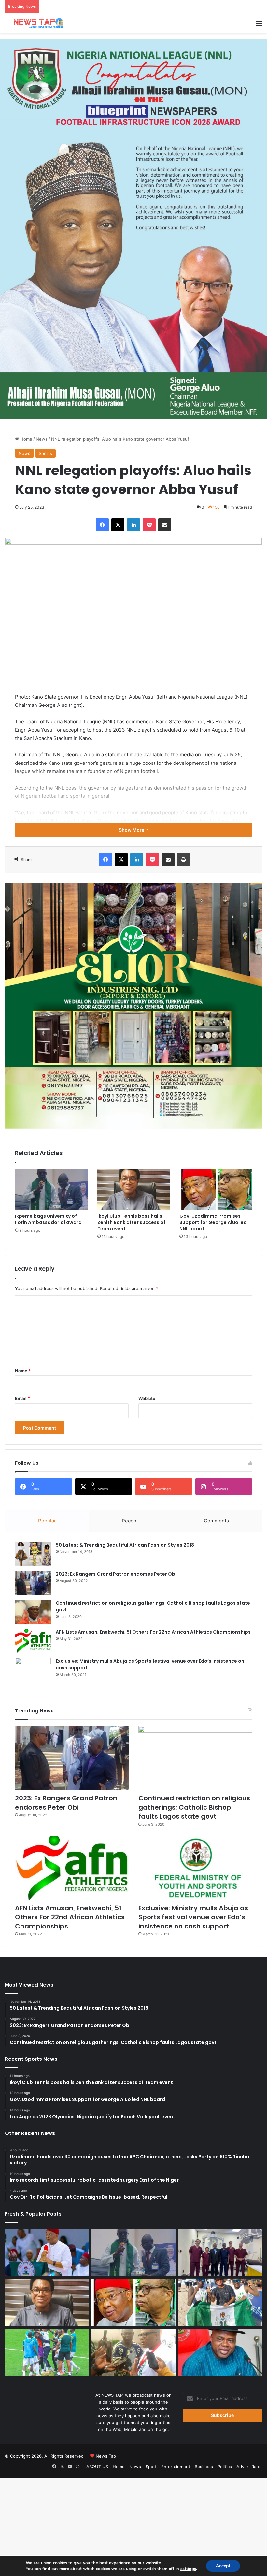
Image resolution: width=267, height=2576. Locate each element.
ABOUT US (97, 2467)
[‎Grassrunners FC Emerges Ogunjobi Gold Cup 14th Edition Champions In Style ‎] (47, 2352)
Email (22, 1398)
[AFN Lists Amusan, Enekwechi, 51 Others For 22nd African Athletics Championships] (33, 1641)
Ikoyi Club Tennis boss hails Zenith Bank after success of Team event (131, 1222)
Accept (223, 2566)
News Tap (106, 2456)
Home (26, 439)
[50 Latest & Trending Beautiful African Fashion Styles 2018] (33, 1554)
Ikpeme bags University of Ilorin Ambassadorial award (48, 1219)
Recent (130, 1521)
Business (204, 2467)
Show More (132, 830)
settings (188, 2569)
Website (147, 1398)
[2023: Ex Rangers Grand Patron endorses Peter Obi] (33, 1583)
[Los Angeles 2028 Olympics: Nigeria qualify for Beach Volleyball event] (220, 2303)
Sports (45, 453)
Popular (47, 1521)
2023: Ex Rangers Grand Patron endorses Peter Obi (116, 1574)
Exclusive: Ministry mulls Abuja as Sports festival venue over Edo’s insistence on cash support (193, 1917)
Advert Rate (248, 2467)
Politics (225, 2467)
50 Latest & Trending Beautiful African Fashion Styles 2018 (125, 1545)
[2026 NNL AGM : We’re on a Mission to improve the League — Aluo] (133, 2352)
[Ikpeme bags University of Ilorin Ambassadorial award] (51, 1189)
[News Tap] (36, 23)
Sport (151, 2467)
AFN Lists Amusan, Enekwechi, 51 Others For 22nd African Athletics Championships (153, 1632)
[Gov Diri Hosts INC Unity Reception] (220, 2352)
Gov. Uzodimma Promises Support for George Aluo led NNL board (213, 1222)
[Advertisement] (133, 81)
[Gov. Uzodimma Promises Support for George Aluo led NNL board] (216, 1189)
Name (23, 1371)
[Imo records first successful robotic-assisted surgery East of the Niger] (220, 2252)
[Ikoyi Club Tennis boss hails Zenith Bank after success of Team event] (134, 1189)
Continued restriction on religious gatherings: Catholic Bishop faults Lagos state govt (194, 1807)
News (42, 439)
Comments (216, 1521)
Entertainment (176, 2467)
